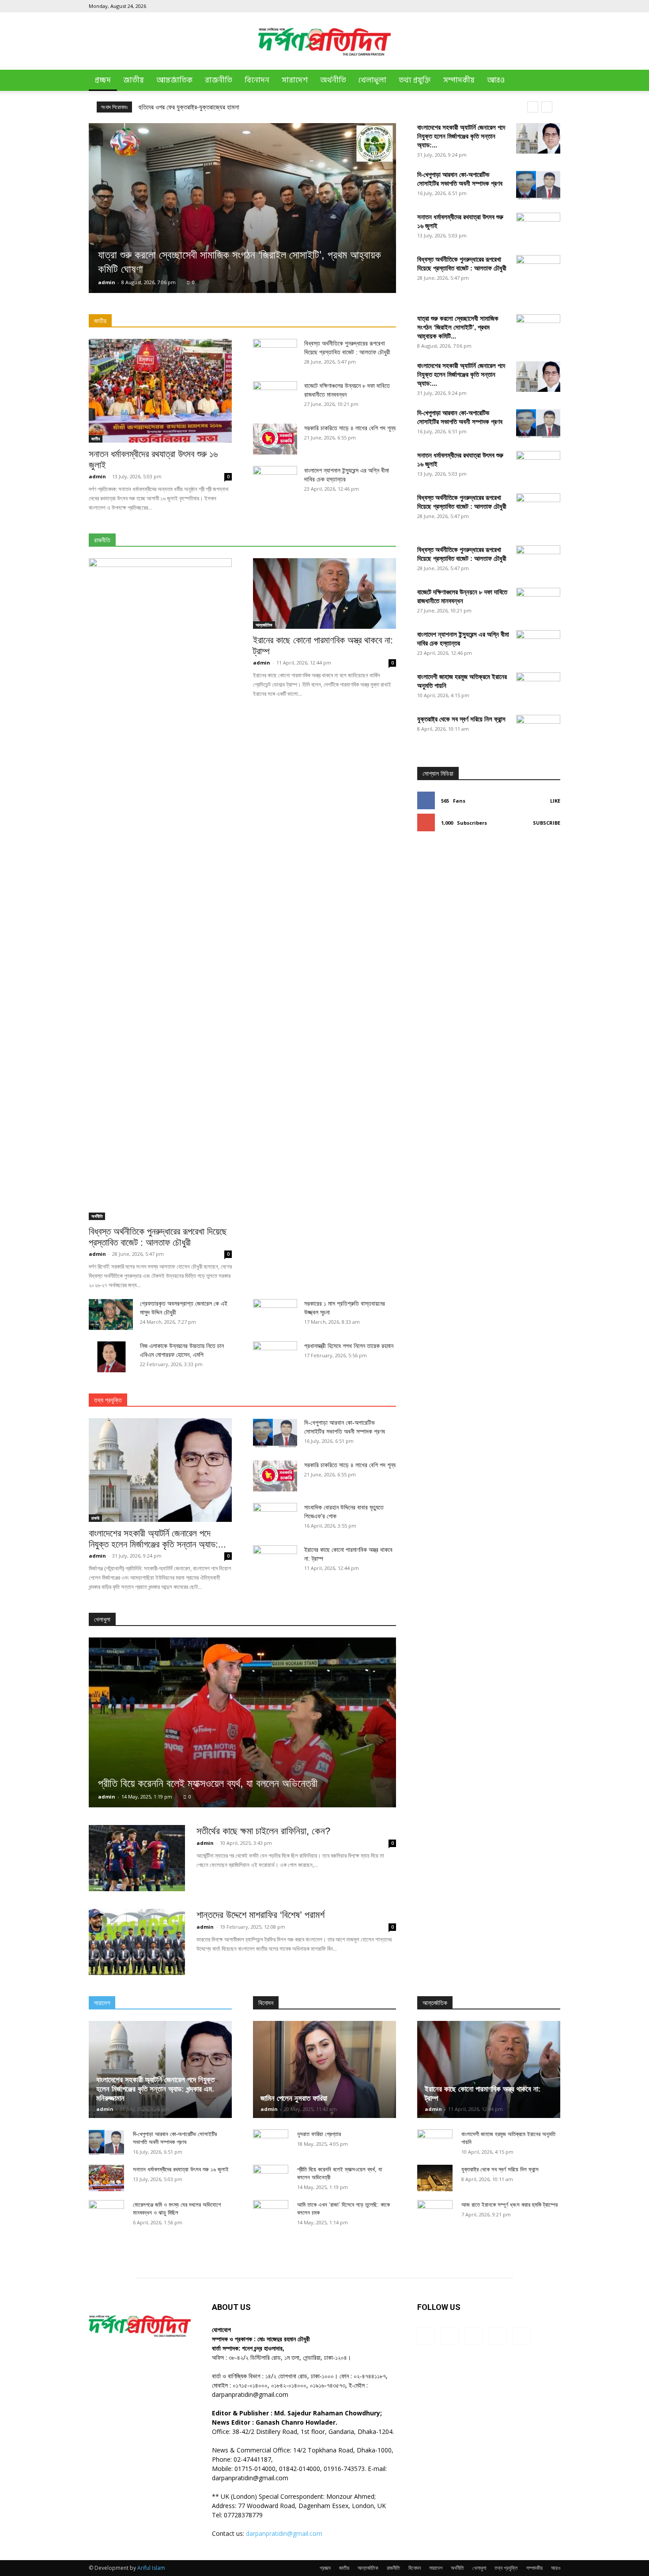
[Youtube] (554, 6)
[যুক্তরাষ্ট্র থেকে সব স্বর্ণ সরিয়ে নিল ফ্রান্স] (538, 1046)
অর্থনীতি (333, 80)
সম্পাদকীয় (459, 80)
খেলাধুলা (372, 80)
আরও (496, 80)
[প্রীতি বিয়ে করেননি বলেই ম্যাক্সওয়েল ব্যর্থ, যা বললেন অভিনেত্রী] (242, 1722)
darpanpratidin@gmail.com (284, 2533)
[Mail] (524, 6)
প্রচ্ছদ (103, 80)
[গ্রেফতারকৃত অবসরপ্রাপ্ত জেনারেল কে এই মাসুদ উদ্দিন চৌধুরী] (111, 1314)
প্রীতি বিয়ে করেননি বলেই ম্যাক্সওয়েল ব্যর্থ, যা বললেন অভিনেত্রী (208, 1783)
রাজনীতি (219, 80)
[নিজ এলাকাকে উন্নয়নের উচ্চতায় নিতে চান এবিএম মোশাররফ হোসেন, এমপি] (111, 1357)
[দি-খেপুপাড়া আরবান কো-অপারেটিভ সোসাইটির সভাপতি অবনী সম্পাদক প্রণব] (538, 186)
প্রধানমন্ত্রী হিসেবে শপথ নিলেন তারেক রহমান (349, 1346)
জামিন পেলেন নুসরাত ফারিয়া (294, 2098)
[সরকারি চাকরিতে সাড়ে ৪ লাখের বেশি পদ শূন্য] (275, 439)
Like (555, 801)
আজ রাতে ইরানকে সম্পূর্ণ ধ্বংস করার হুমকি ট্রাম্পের (509, 2205)
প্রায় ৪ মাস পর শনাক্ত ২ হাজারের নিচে (180, 107)
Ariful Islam (151, 2568)
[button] (550, 81)
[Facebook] (495, 6)
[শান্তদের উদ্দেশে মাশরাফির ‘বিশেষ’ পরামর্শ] (137, 1942)
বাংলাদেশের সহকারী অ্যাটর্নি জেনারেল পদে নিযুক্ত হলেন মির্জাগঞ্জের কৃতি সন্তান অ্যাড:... (461, 136)
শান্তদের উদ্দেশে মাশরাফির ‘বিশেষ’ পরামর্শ (260, 1915)
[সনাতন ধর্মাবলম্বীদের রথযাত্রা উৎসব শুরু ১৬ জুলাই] (160, 391)
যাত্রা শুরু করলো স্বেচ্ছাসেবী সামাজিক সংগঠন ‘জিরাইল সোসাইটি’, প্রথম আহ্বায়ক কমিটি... (458, 327)
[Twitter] (539, 6)
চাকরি (95, 1518)
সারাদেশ (295, 80)
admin (107, 282)
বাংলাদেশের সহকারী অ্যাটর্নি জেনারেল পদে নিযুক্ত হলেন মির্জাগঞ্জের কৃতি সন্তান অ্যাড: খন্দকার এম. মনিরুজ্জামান (155, 2089)
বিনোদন (257, 80)
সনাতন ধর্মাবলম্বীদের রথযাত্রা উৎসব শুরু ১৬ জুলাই (181, 2169)
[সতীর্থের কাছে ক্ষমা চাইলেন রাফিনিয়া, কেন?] (137, 1858)
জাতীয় (134, 80)
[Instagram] (510, 6)
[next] (547, 107)
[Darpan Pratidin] (324, 42)
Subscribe (547, 823)
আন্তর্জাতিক (174, 80)
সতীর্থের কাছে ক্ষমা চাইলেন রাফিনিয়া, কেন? (263, 1831)
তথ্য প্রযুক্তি (415, 80)
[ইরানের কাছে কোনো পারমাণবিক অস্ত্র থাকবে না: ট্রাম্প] (324, 593)
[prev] (533, 107)
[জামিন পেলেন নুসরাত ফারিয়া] (324, 2069)
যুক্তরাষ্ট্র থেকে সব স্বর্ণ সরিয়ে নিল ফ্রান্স (461, 719)
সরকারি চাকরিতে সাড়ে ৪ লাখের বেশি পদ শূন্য (350, 428)
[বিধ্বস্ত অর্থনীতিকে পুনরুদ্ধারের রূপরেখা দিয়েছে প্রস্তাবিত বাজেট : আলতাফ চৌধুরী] (160, 889)
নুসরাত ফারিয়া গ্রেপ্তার (319, 2134)
